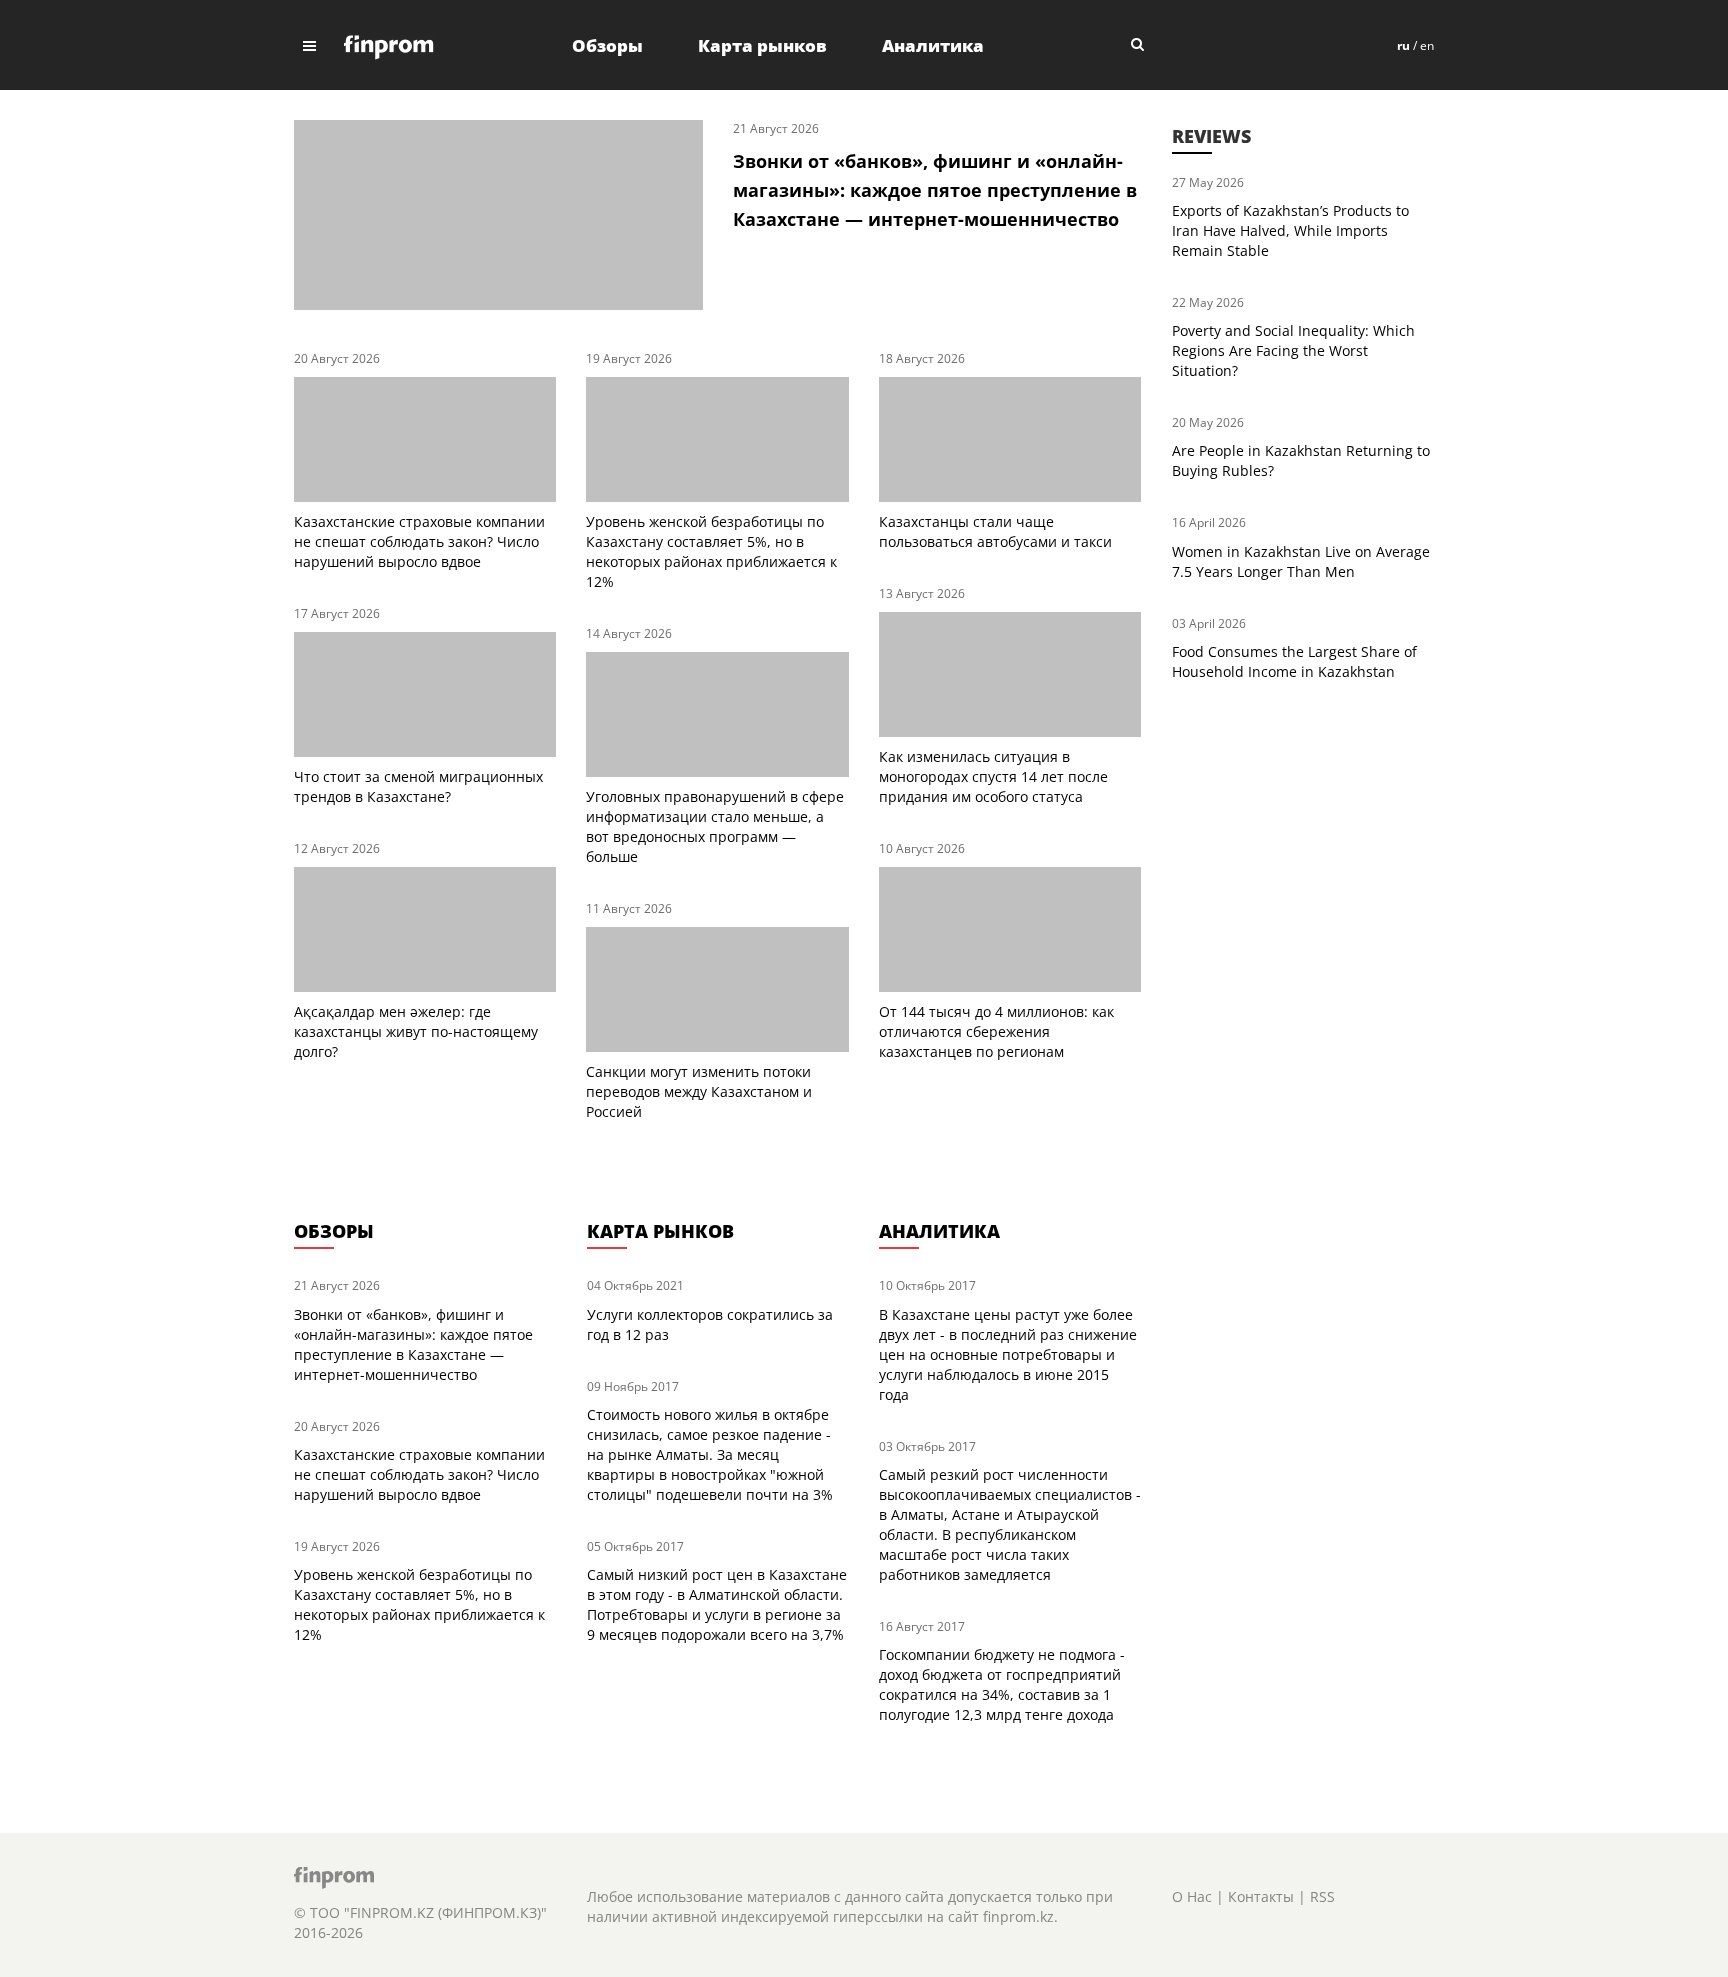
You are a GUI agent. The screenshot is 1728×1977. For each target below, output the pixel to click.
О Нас (1192, 1896)
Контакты (1261, 1896)
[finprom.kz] (389, 45)
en (1427, 45)
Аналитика (933, 45)
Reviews (1211, 136)
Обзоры (607, 45)
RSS (1322, 1896)
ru (1403, 45)
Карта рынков (762, 45)
